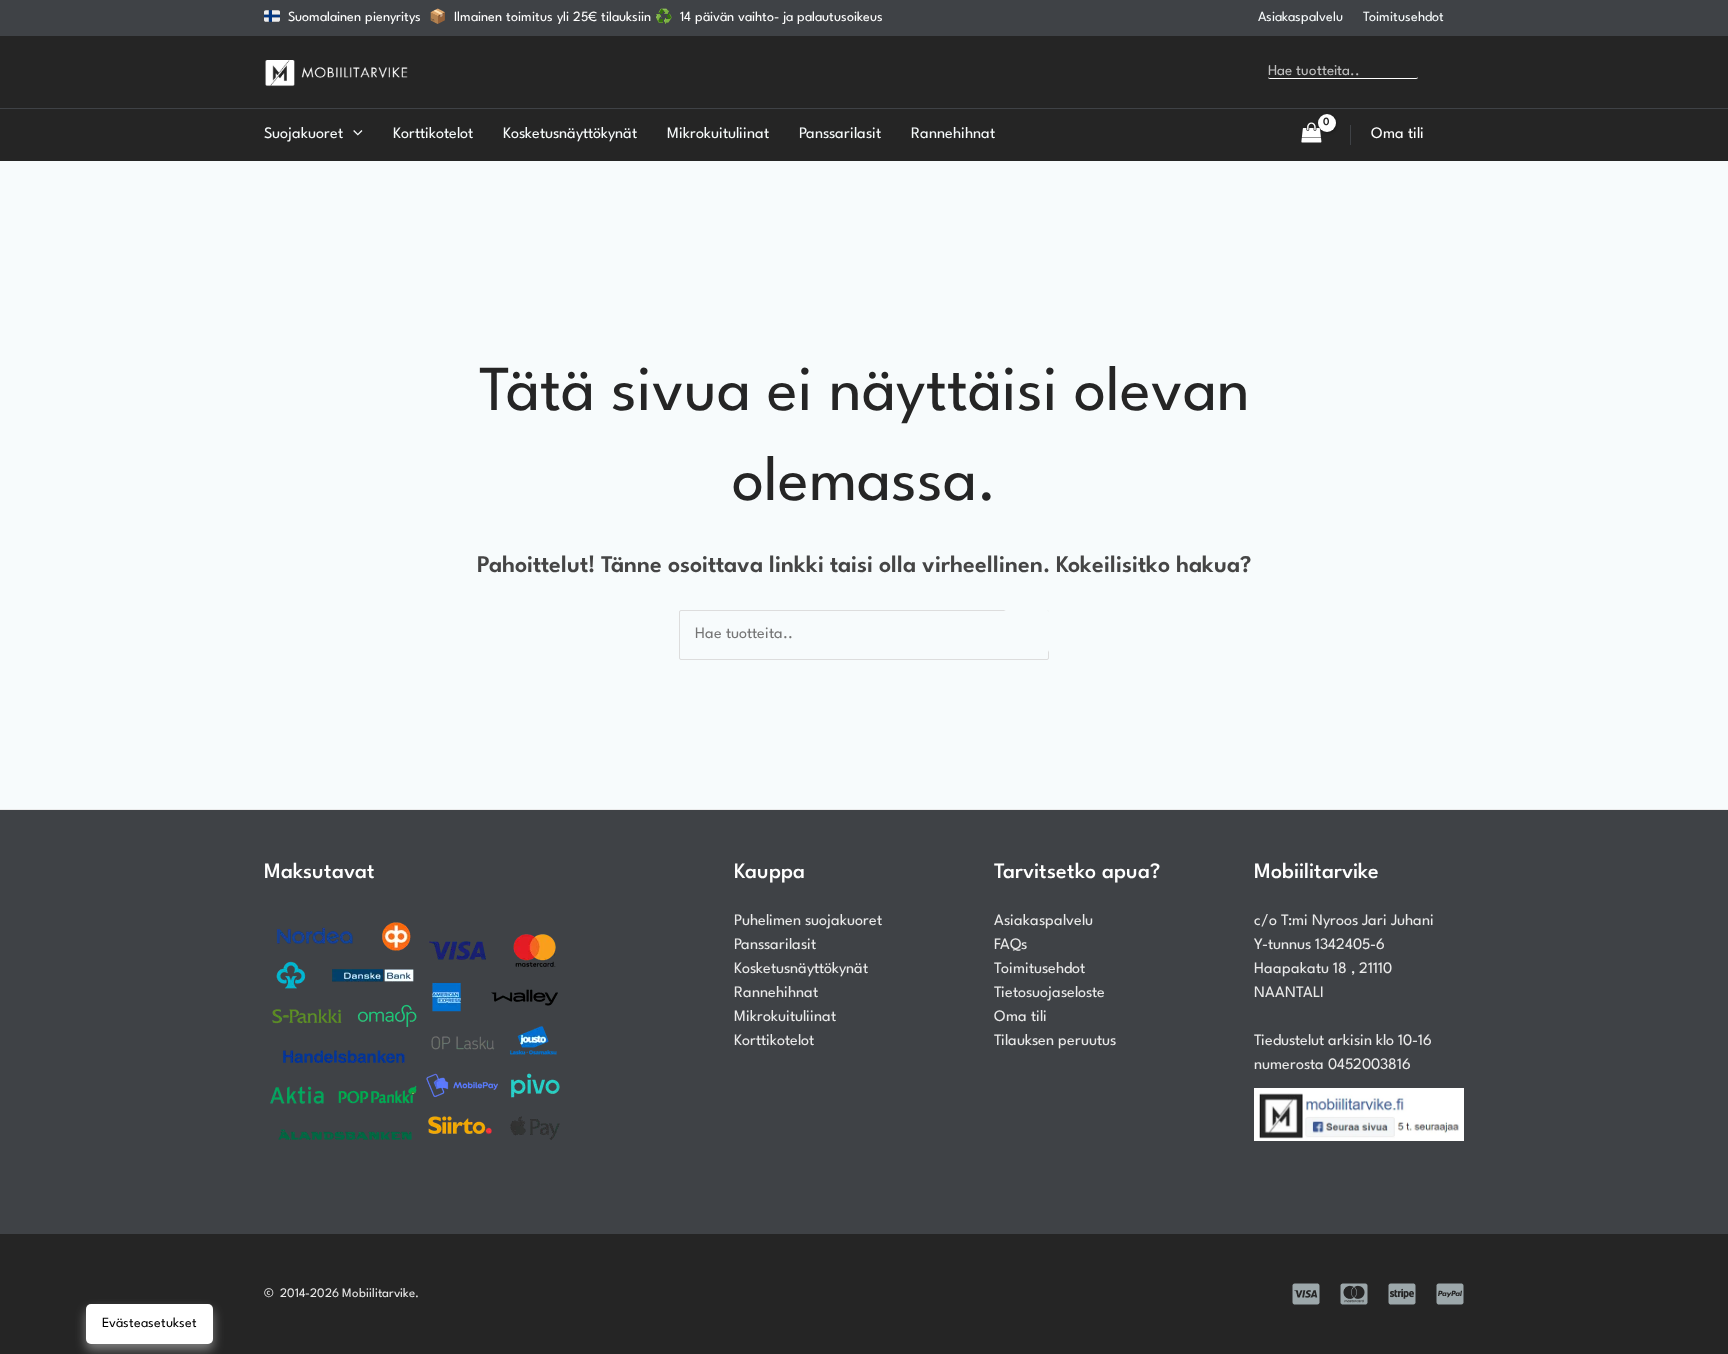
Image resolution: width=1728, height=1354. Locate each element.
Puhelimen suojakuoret (808, 921)
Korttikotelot (774, 1041)
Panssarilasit (775, 945)
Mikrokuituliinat (785, 1017)
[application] (353, 135)
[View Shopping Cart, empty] (1311, 134)
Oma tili (1020, 1017)
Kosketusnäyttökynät (801, 969)
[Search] (1447, 72)
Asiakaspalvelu (1300, 17)
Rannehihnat (776, 993)
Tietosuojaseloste (1049, 993)
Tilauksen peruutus (1055, 1041)
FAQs (1010, 945)
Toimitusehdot (1403, 17)
